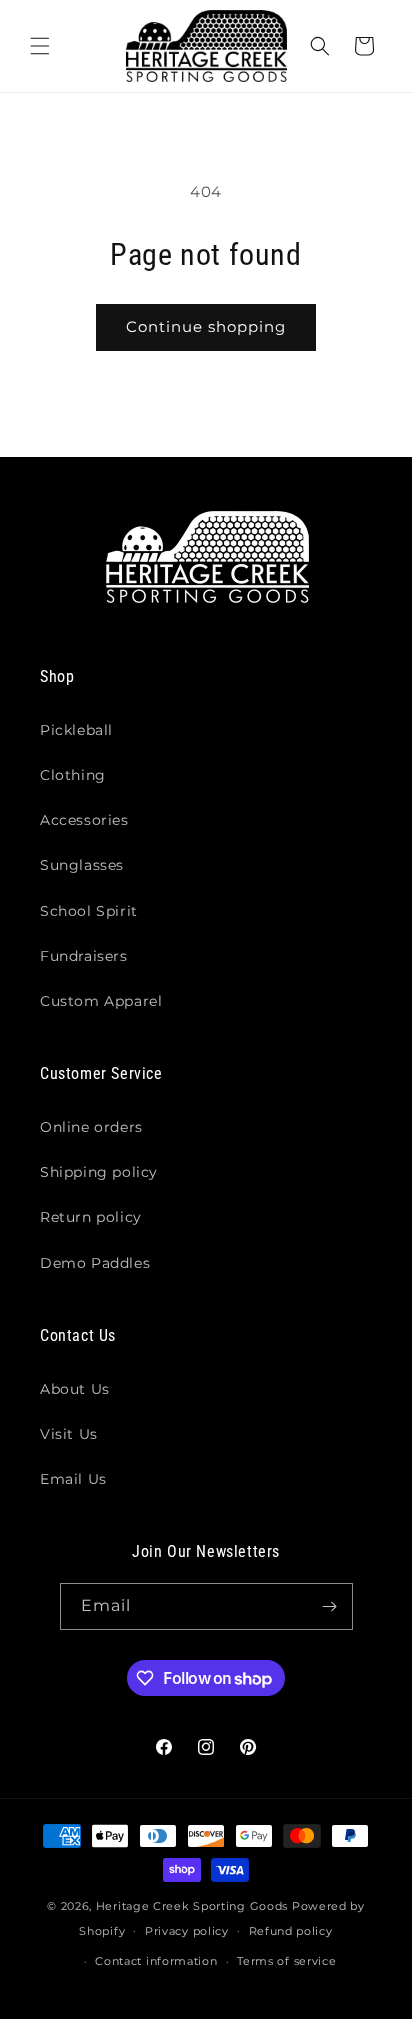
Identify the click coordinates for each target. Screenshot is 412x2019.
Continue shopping (206, 326)
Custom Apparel (101, 1001)
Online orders (91, 1127)
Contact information (156, 1961)
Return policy (91, 1217)
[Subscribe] (330, 1606)
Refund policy (291, 1931)
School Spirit (89, 911)
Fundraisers (84, 956)
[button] (40, 46)
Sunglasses (82, 865)
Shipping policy (99, 1172)
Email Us (73, 1479)
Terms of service (286, 1961)
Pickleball (76, 730)
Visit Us (69, 1434)
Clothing (73, 775)
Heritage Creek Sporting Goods (192, 1906)
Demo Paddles (95, 1263)
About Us (75, 1389)
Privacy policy (187, 1931)
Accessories (84, 820)
